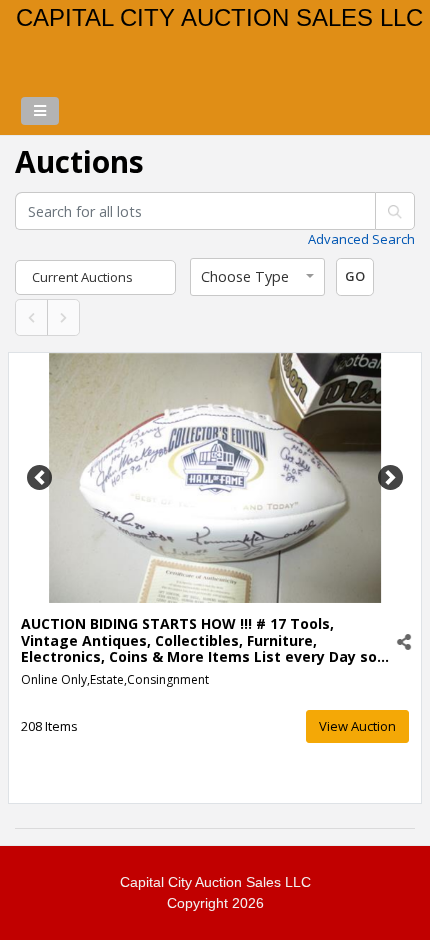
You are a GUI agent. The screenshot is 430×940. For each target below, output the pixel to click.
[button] (257, 277)
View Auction (357, 726)
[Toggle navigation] (40, 111)
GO (355, 276)
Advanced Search (361, 239)
